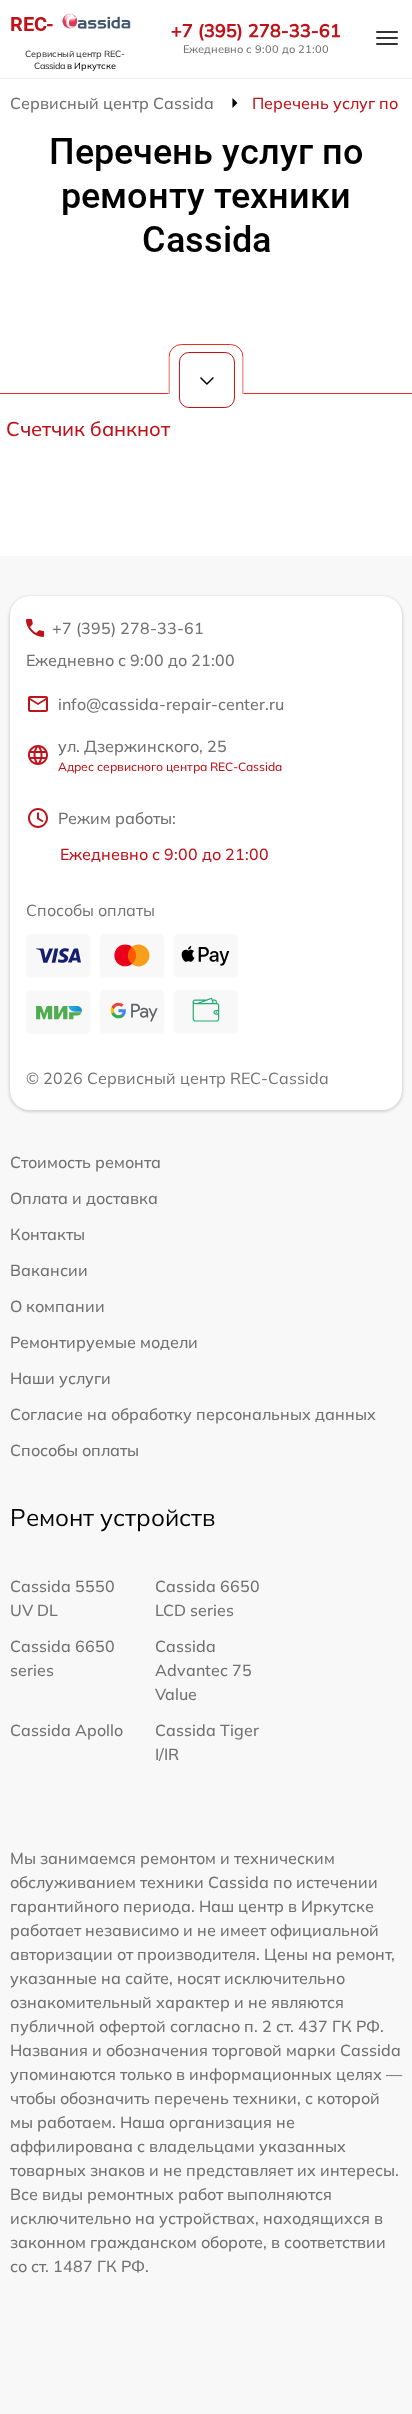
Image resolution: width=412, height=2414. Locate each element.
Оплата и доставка (84, 1198)
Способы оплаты (74, 1450)
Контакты (47, 1234)
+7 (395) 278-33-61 (256, 31)
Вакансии (49, 1270)
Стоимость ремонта (85, 1162)
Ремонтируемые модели (104, 1342)
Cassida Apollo (66, 1730)
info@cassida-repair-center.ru (171, 704)
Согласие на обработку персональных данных (193, 1414)
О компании (57, 1306)
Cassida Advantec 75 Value (203, 1670)
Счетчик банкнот (88, 428)
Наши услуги (60, 1378)
